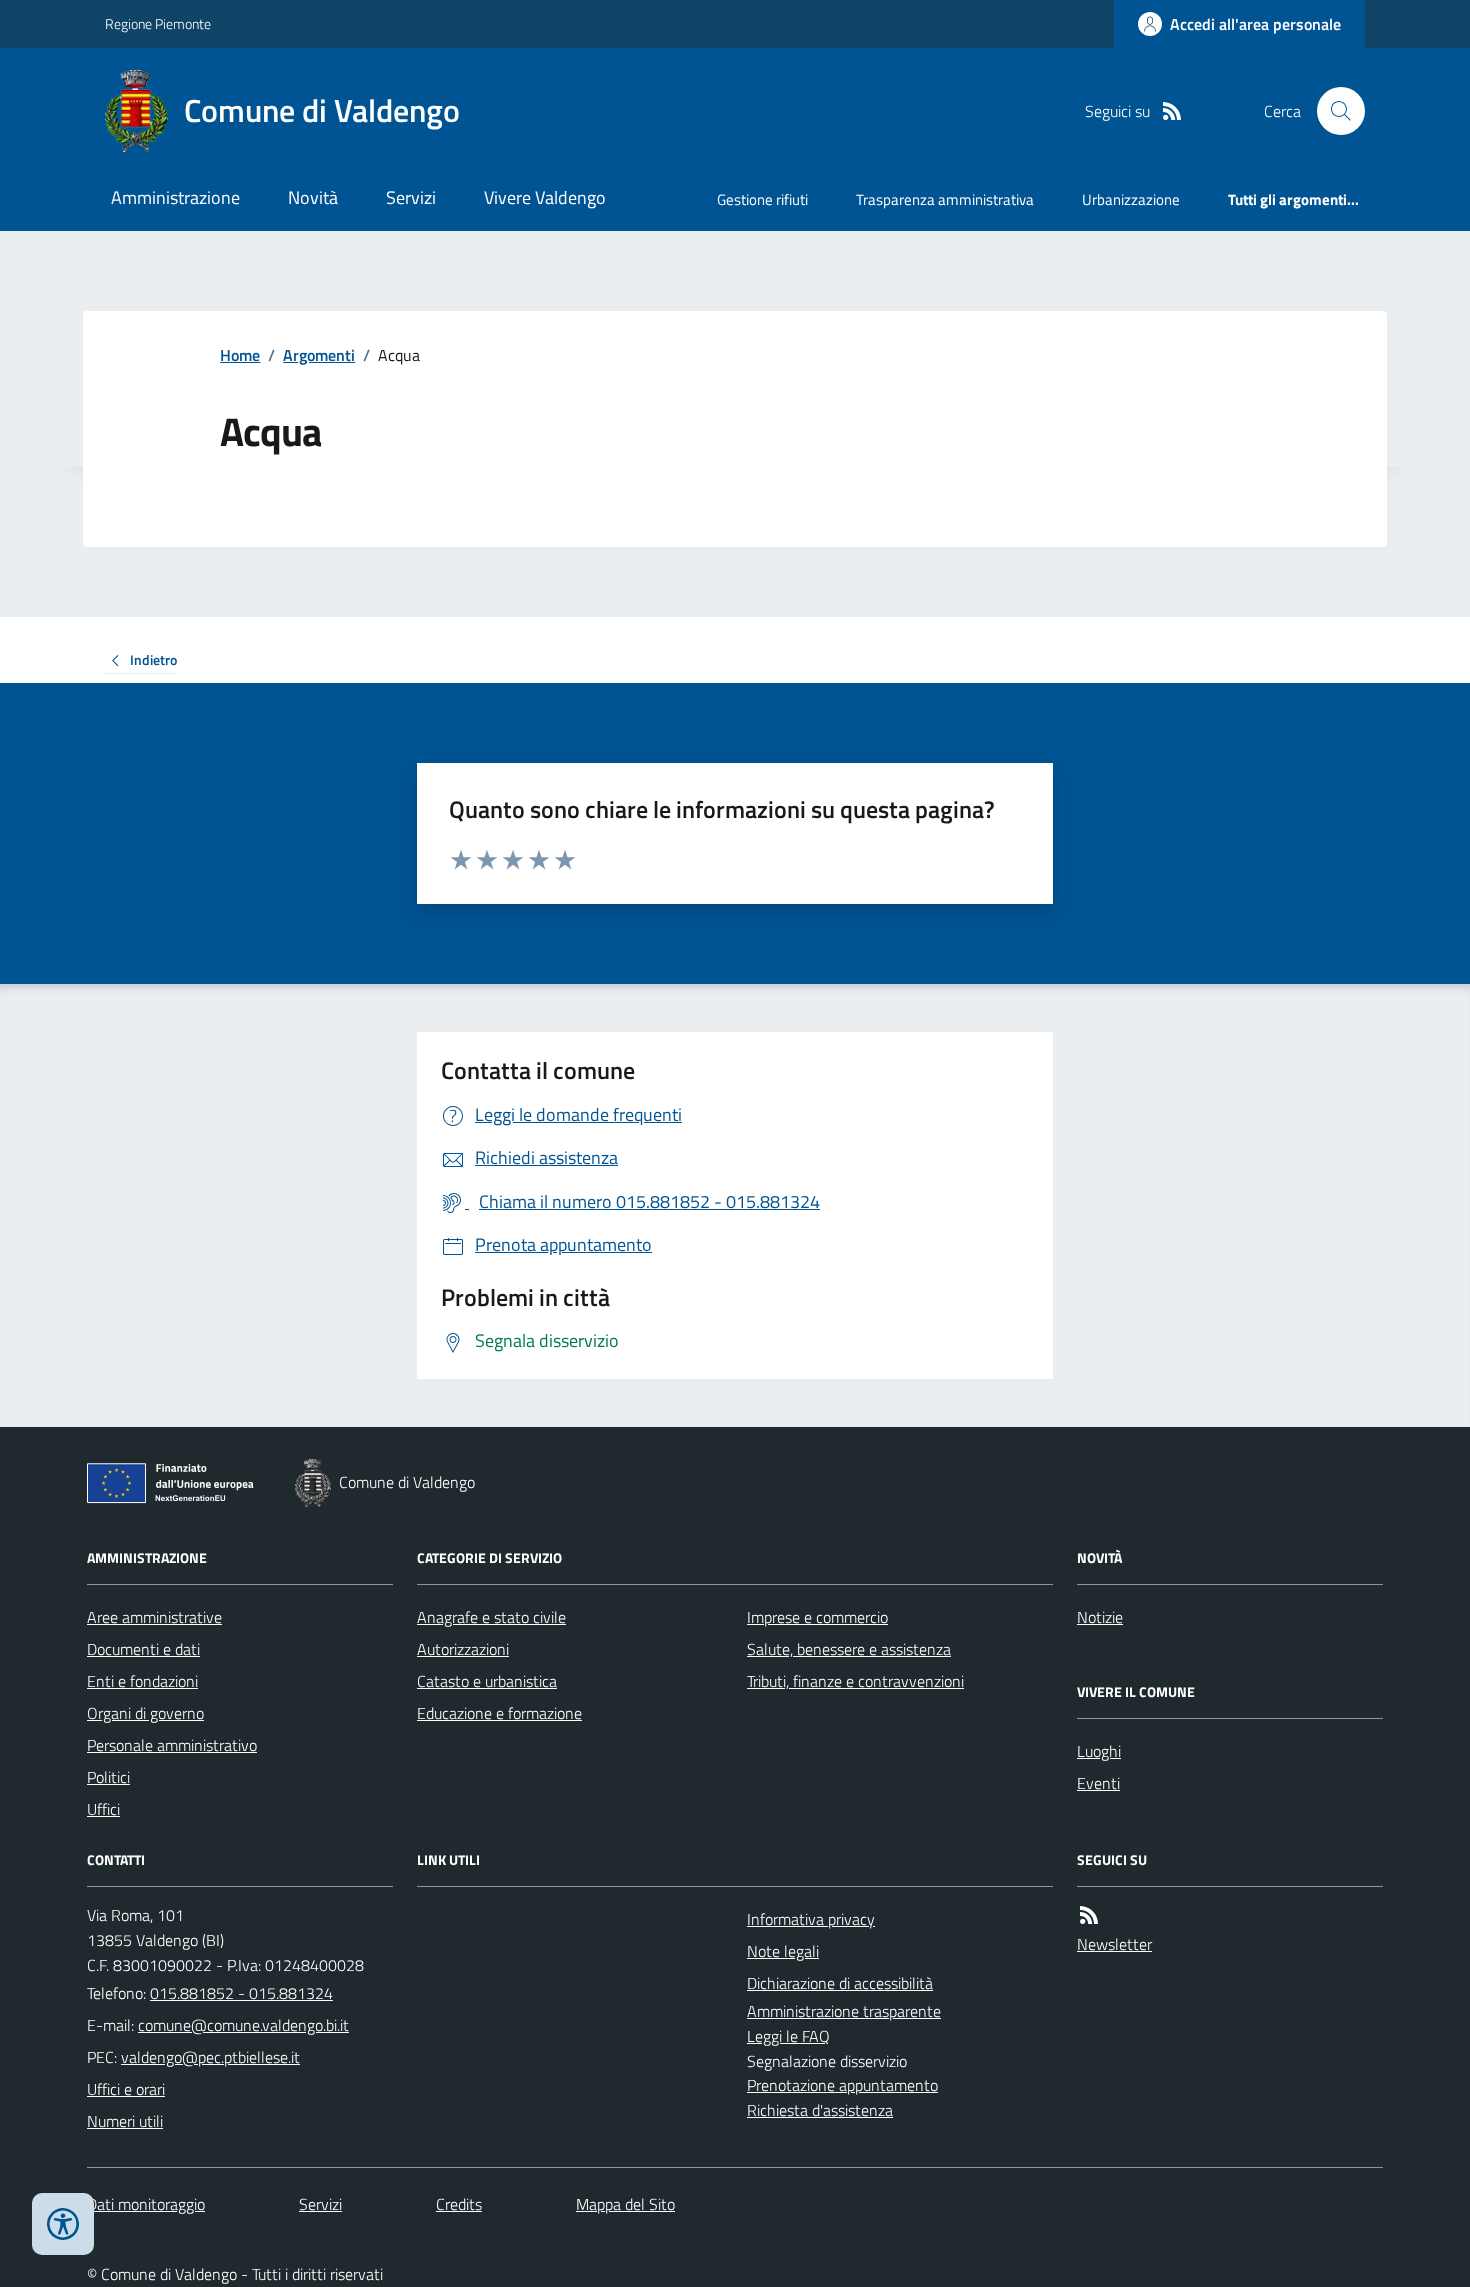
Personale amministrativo (172, 1745)
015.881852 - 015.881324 (241, 1993)
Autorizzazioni (463, 1649)
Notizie (1100, 1617)
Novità (313, 197)
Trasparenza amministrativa (945, 199)
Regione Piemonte (158, 23)
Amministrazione (175, 197)
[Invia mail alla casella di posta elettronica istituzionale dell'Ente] (243, 2025)
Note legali (783, 1951)
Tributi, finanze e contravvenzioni (855, 1681)
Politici (108, 1777)
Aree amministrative (154, 1617)
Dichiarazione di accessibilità (840, 1983)
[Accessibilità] (63, 2224)
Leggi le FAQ (788, 2036)
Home (240, 355)
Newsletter (1114, 1944)
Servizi (411, 197)
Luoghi (1099, 1751)
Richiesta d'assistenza (820, 2110)
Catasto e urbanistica (487, 1681)
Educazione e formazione (499, 1713)
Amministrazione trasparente (844, 2011)
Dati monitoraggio (146, 2204)
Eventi (1098, 1783)
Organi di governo (145, 1713)
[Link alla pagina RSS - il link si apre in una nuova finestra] (1172, 111)
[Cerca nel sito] (1333, 111)
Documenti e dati (143, 1649)
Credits (459, 2204)
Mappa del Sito (625, 2204)
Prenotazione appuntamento (842, 2085)
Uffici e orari (126, 2089)
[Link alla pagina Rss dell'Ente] (1089, 1915)
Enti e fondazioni (142, 1681)
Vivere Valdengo (545, 197)
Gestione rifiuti (762, 199)
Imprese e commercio (817, 1617)
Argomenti (319, 355)
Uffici (103, 1809)
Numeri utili (125, 2121)
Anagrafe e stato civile (491, 1617)
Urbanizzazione (1131, 199)
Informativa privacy (811, 1919)
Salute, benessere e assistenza (849, 1649)
